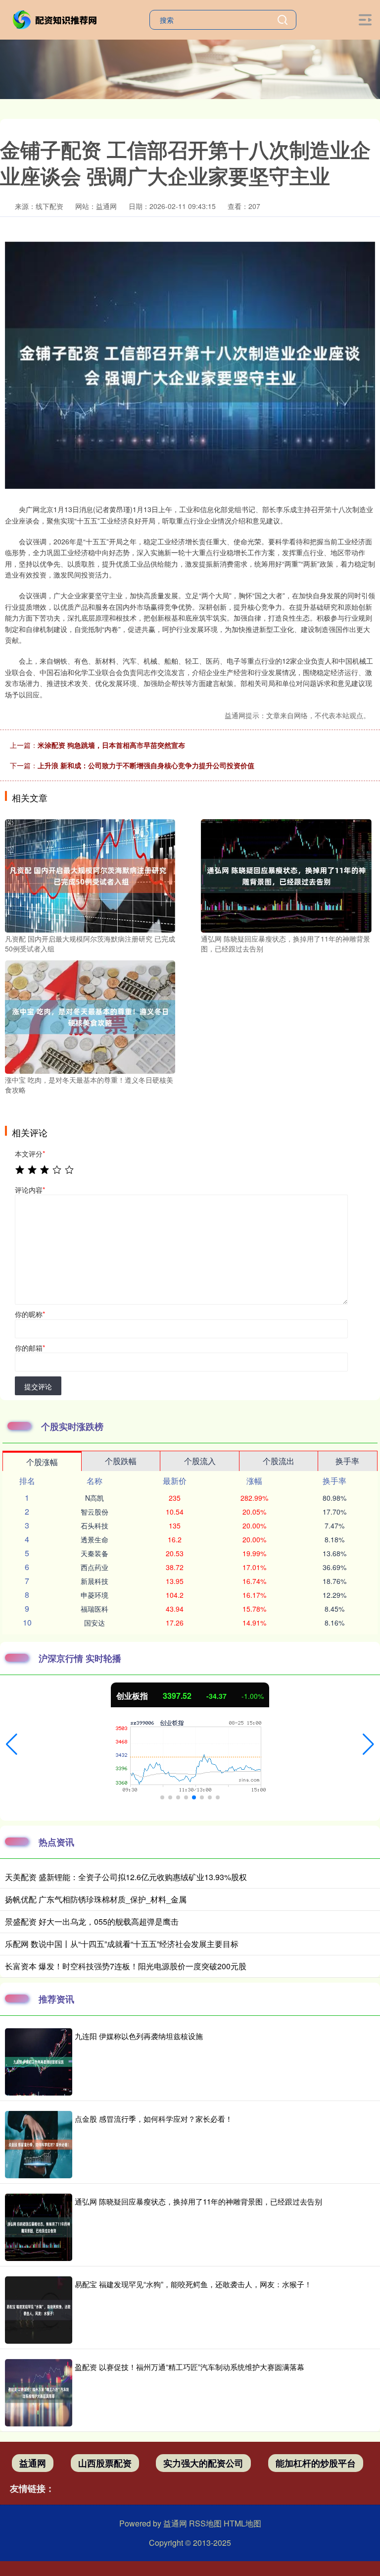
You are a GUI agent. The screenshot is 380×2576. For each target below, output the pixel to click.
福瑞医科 (95, 1609)
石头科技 (95, 1525)
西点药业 (95, 1567)
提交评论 (38, 1386)
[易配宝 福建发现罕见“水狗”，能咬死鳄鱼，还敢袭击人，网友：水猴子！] (39, 2310)
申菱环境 (95, 1595)
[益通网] (56, 19)
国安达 (95, 1623)
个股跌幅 (121, 1461)
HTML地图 (242, 2523)
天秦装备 (95, 1553)
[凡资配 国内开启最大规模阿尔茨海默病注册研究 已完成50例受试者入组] (90, 875)
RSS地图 (205, 2523)
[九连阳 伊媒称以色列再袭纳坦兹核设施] (39, 2062)
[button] (12, 1744)
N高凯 (95, 1498)
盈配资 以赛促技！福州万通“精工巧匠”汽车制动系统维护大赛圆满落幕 (190, 2367)
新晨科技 (95, 1581)
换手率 (347, 1461)
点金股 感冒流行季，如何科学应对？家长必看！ (154, 2119)
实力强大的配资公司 (203, 2463)
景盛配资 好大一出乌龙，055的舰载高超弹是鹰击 (92, 1921)
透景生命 (95, 1539)
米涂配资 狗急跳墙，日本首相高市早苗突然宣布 (111, 745)
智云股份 (95, 1512)
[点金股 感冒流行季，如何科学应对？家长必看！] (39, 2145)
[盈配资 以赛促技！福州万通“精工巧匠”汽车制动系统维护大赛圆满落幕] (39, 2393)
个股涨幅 (42, 1462)
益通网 (33, 2463)
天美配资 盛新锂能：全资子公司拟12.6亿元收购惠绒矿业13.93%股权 (126, 1877)
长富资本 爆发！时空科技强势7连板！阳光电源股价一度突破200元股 (126, 1966)
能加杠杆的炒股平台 (316, 2463)
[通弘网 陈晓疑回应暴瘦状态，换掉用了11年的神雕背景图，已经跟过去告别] (286, 875)
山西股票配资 (105, 2463)
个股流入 (200, 1461)
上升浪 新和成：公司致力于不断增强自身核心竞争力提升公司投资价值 (146, 765)
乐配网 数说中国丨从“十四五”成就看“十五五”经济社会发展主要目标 (122, 1944)
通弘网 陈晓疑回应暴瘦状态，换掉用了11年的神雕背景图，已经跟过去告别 (198, 2201)
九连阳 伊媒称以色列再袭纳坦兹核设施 (139, 2036)
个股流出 (279, 1461)
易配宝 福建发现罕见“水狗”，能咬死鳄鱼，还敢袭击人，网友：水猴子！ (193, 2284)
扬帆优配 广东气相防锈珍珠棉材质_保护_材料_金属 (96, 1899)
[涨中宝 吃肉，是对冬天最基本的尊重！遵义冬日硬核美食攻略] (90, 1016)
